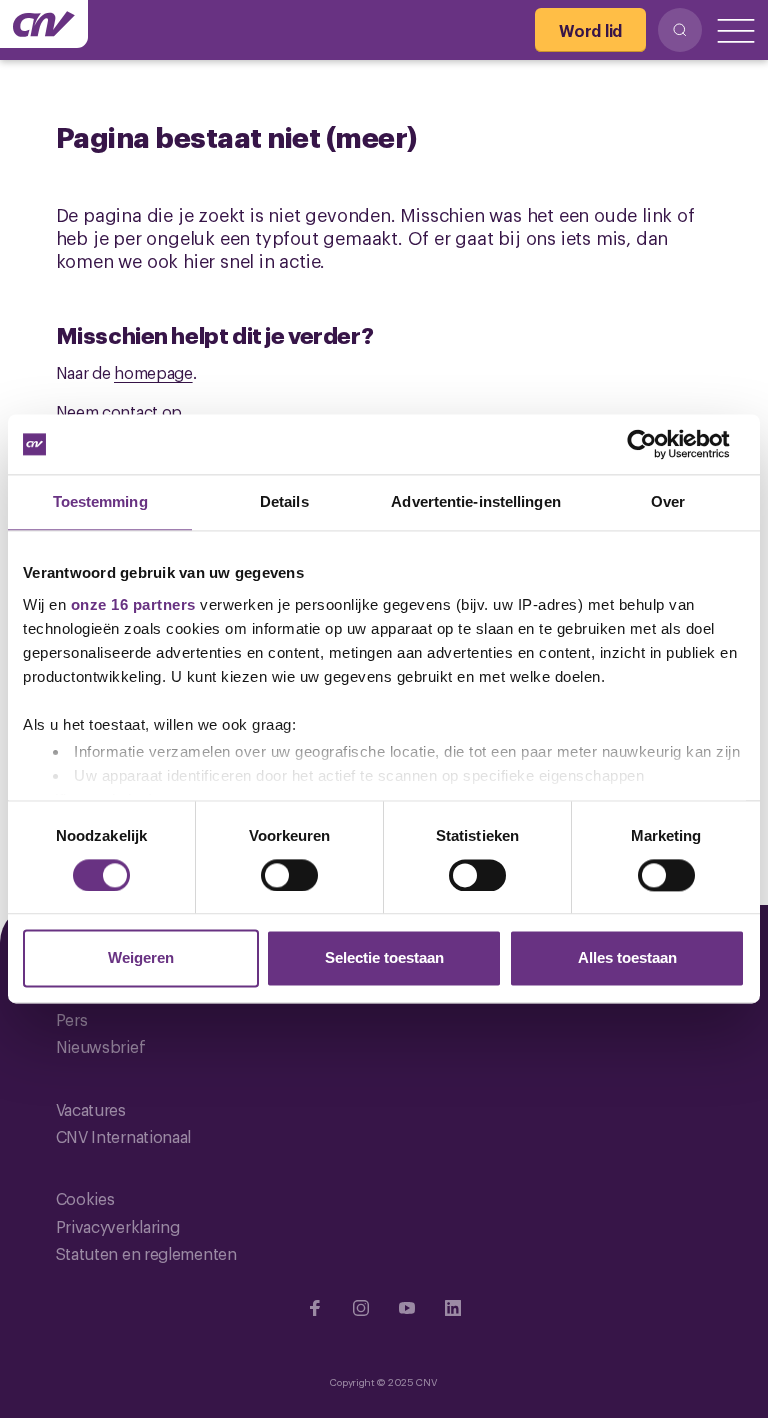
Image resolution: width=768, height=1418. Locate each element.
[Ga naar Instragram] (361, 1308)
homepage (153, 372)
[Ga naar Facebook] (315, 1308)
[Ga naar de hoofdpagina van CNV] (44, 24)
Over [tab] (668, 501)
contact (130, 411)
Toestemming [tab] (100, 501)
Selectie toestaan (384, 958)
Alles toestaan (627, 958)
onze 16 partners (133, 604)
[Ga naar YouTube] (407, 1308)
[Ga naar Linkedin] (453, 1308)
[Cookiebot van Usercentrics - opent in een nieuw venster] (657, 444)
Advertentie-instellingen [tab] (475, 501)
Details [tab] (284, 501)
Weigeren (141, 958)
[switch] (289, 875)
